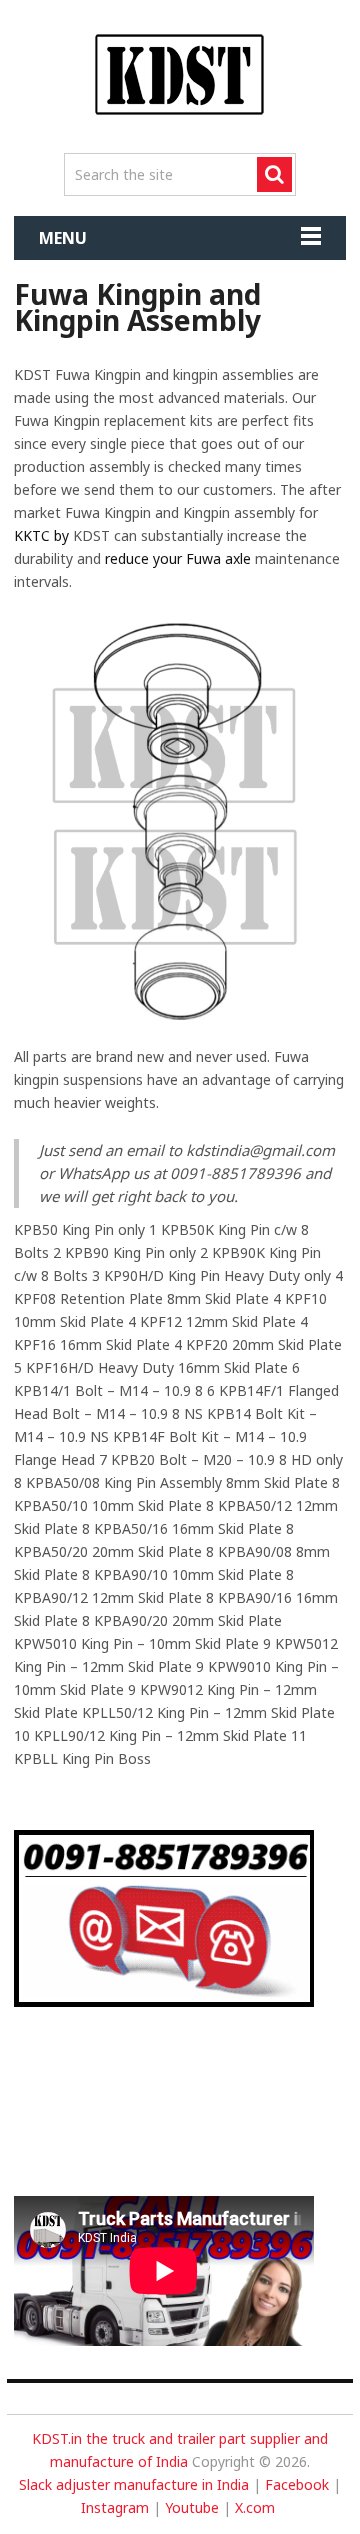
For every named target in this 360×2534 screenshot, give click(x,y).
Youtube (192, 2507)
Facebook (297, 2484)
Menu (63, 238)
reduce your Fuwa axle (178, 558)
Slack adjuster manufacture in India (134, 2484)
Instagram (115, 2507)
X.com (255, 2507)
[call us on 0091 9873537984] (164, 2001)
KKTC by (41, 535)
